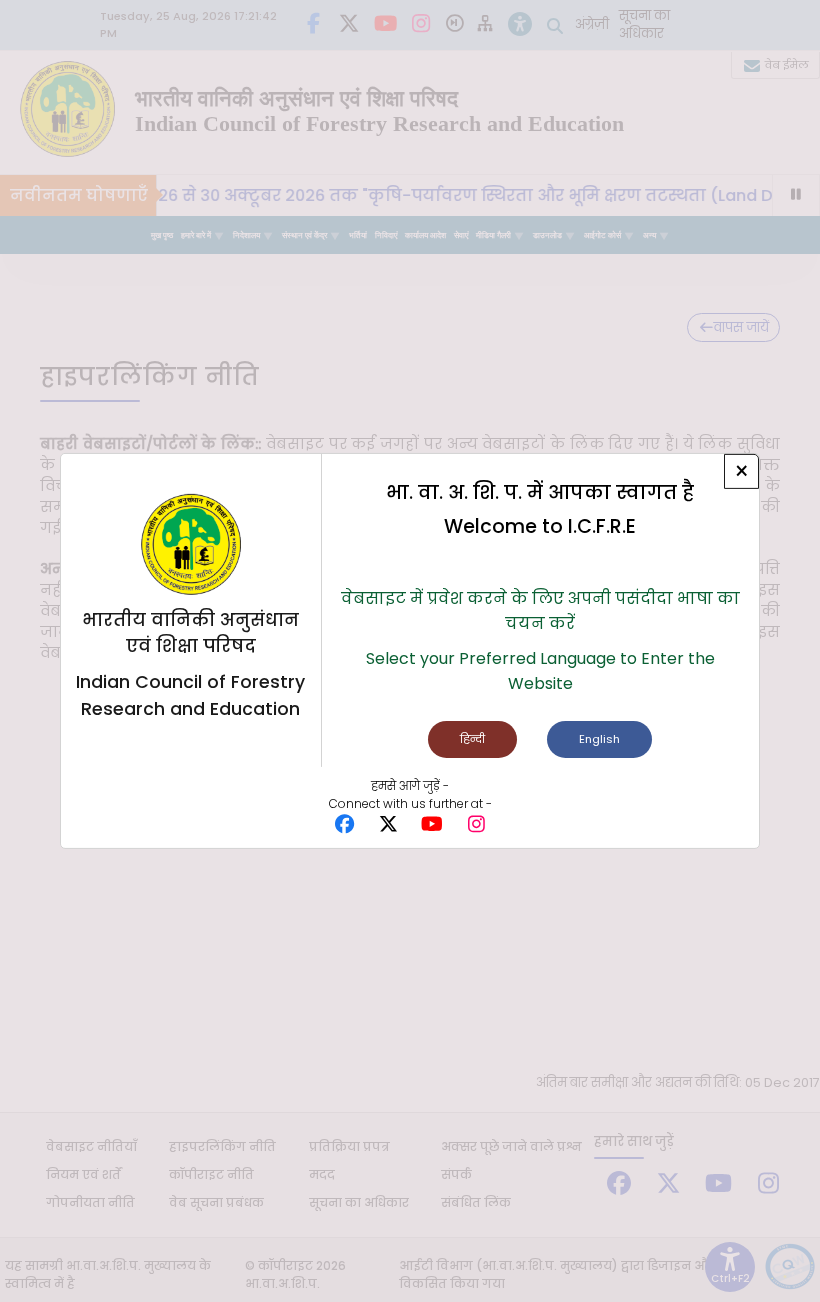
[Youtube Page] (432, 825)
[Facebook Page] (344, 825)
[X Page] (388, 825)
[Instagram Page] (476, 825)
